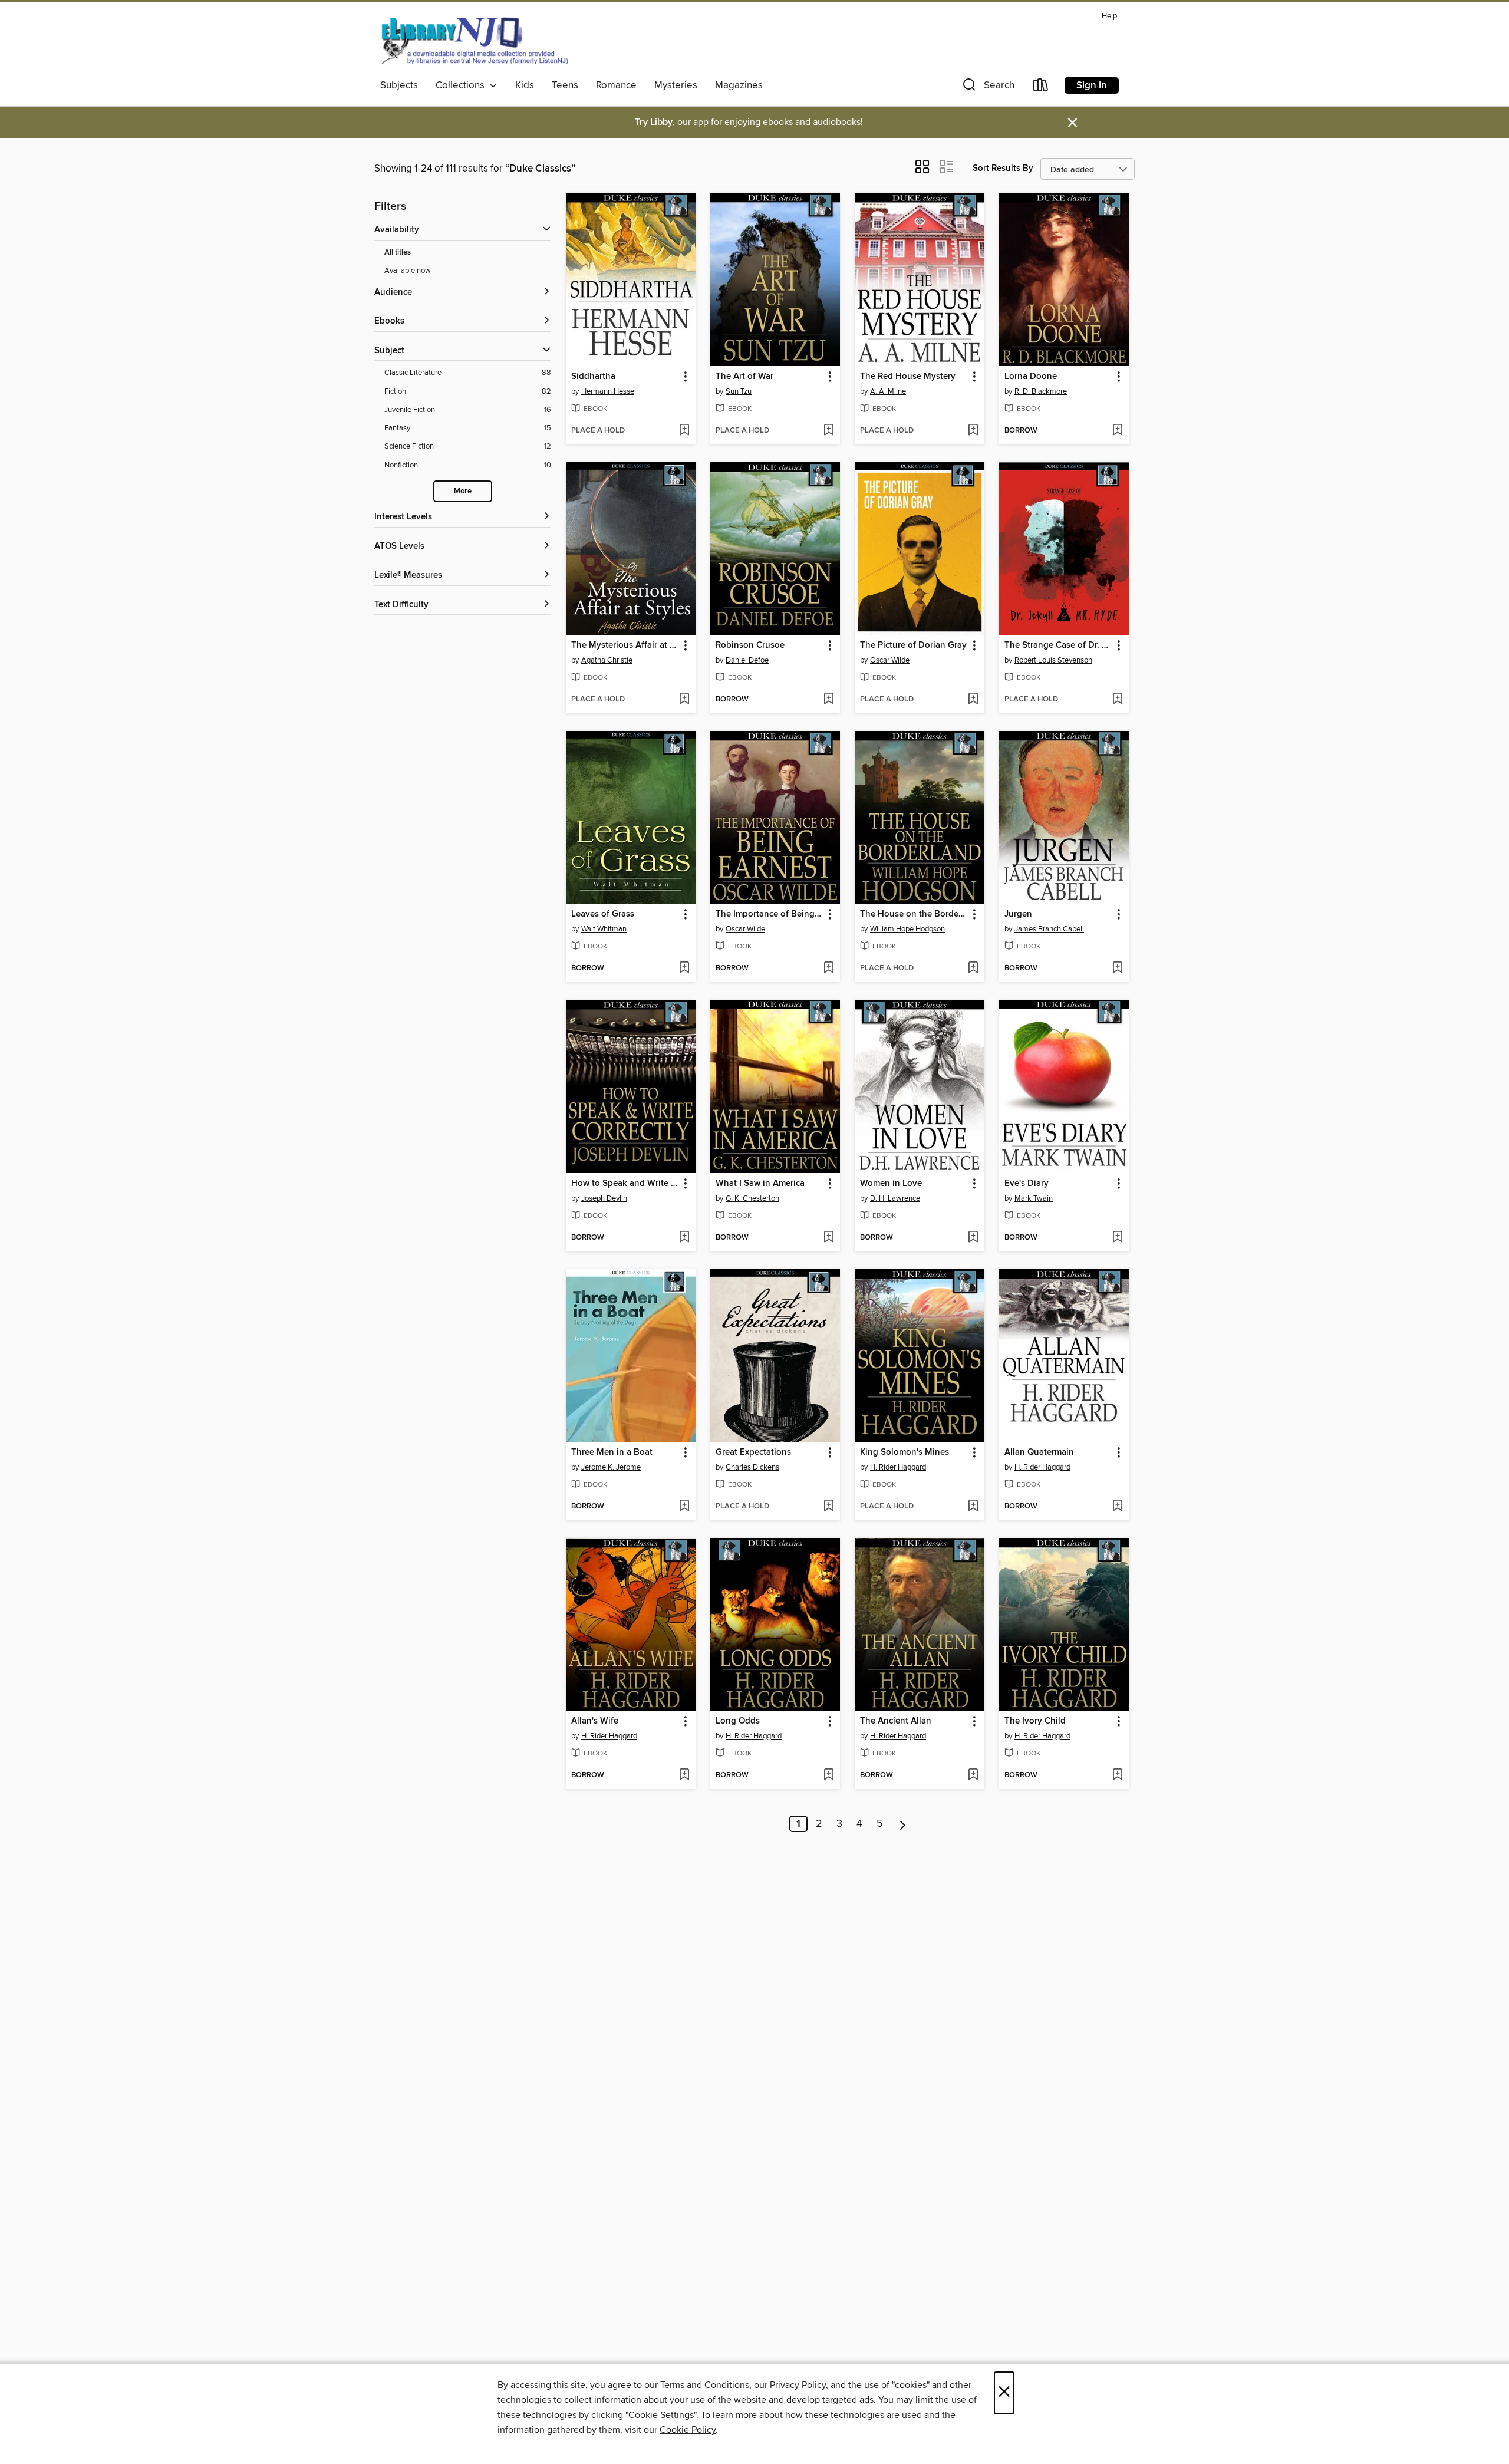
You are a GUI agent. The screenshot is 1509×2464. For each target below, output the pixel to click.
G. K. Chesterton (752, 1198)
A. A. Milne (888, 391)
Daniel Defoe (747, 660)
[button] (987, 88)
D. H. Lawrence (895, 1198)
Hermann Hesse (608, 391)
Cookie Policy (688, 2430)
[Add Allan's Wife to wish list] (684, 1775)
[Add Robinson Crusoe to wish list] (828, 700)
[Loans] (1041, 88)
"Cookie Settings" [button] (661, 2415)
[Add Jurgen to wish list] (1117, 969)
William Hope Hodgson (907, 929)
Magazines (739, 85)
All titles (398, 253)
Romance (616, 85)
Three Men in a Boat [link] (612, 1452)
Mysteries (676, 85)
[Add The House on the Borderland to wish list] (973, 969)
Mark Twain (1034, 1198)
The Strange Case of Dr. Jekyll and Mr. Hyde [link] (1058, 645)
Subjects (399, 85)
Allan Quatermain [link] (1039, 1452)
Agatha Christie (607, 660)
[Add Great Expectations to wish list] (828, 1507)
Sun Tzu (739, 391)
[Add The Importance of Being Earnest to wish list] (828, 969)
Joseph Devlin (604, 1198)
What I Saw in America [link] (760, 1184)
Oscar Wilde (890, 660)
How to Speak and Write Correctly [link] (625, 1184)
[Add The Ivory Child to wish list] (1117, 1775)
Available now (408, 271)
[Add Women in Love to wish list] (973, 1238)
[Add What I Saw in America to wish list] (828, 1238)
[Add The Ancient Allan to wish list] (973, 1775)
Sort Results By (1003, 168)
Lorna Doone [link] (1031, 377)
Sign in (1092, 85)
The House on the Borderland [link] (914, 914)
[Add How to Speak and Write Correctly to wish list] (684, 1238)
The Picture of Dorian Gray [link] (913, 645)
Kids (525, 85)
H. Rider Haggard (898, 1467)
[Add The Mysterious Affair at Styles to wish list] (684, 700)
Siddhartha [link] (593, 377)
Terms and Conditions (705, 2385)
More (463, 491)
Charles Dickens (752, 1467)
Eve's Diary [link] (1027, 1184)
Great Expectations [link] (753, 1452)
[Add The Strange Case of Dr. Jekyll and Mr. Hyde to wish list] (1117, 700)
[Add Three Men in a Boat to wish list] (684, 1507)
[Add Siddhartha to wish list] (684, 431)
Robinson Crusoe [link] (750, 645)
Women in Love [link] (891, 1184)
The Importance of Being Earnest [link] (770, 914)
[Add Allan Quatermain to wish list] (1117, 1507)
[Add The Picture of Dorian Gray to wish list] (973, 700)
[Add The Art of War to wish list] (828, 431)
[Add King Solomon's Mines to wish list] (973, 1507)
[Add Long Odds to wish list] (828, 1775)
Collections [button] (462, 85)
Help (1109, 16)
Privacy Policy (798, 2385)
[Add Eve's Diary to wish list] (1117, 1238)
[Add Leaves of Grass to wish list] (684, 969)
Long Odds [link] (738, 1721)
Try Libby (654, 122)
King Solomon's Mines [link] (905, 1452)
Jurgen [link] (1018, 914)
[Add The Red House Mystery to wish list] (973, 431)
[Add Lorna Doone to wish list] (1117, 431)
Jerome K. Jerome (611, 1467)
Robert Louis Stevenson (1053, 660)
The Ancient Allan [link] (896, 1721)
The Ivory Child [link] (1035, 1721)
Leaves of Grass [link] (603, 914)
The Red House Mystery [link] (908, 377)
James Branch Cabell (1049, 929)
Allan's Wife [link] (595, 1721)
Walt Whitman (604, 929)
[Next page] (903, 1824)
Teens (565, 85)
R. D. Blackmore (1041, 391)
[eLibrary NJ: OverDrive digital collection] (474, 41)
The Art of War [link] (744, 377)
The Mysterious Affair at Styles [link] (625, 645)
